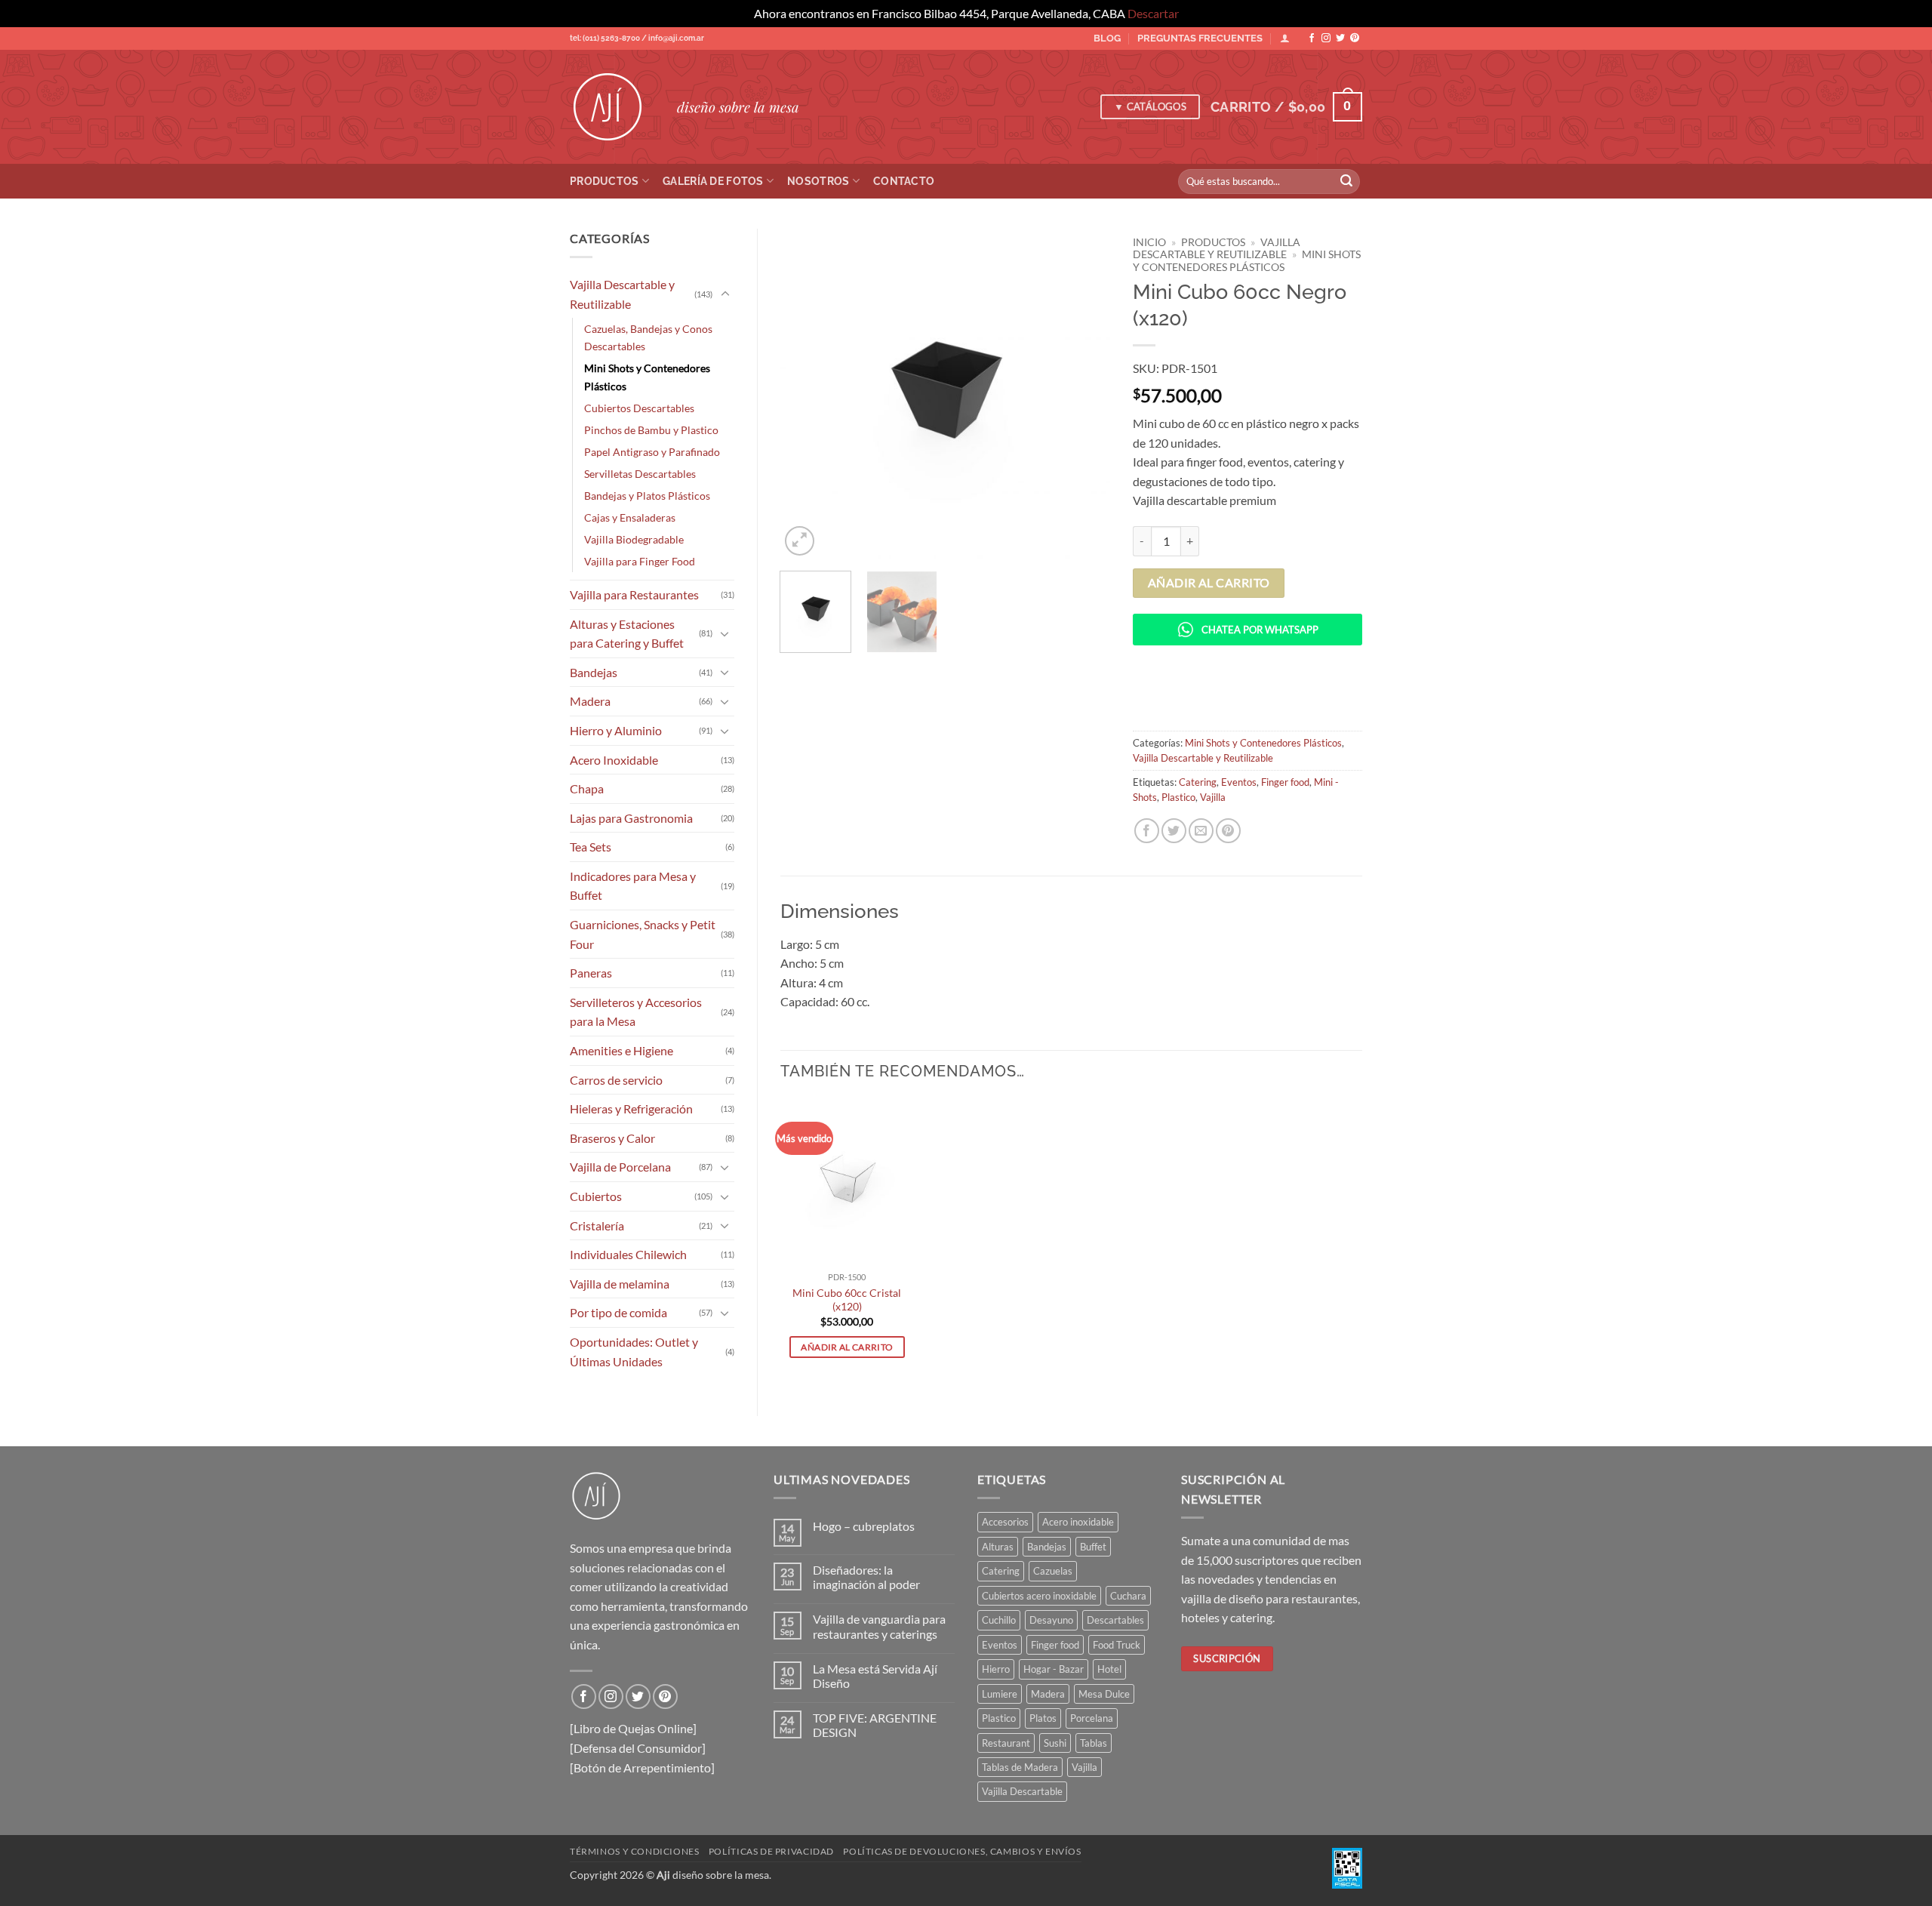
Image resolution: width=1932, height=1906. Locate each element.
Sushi (1055, 1743)
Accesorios (1005, 1522)
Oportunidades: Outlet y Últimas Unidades (634, 1352)
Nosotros (818, 181)
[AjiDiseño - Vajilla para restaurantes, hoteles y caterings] (612, 107)
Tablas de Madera (1020, 1767)
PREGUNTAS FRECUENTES (1200, 38)
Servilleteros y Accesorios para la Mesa (636, 1012)
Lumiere (1000, 1694)
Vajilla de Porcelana (620, 1167)
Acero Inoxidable (614, 760)
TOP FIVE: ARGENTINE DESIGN (875, 1725)
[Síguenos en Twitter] (1340, 38)
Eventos (1239, 782)
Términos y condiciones (634, 1851)
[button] (1286, 107)
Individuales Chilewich (628, 1254)
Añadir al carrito (1209, 583)
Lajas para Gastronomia (631, 818)
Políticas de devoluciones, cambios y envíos (962, 1851)
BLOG (1107, 38)
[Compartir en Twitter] (1174, 831)
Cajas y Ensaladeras (630, 517)
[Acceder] (1285, 38)
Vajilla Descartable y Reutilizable (622, 294)
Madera (590, 701)
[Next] (1084, 394)
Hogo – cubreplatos (864, 1526)
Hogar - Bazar (1054, 1669)
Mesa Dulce (1104, 1694)
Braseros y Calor (612, 1138)
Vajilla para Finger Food (640, 561)
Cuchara (1128, 1596)
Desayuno (1051, 1620)
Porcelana (1092, 1718)
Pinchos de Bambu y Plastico (651, 430)
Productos (605, 181)
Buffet (1093, 1547)
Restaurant (1006, 1743)
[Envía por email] (1201, 831)
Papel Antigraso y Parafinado (652, 452)
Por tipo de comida (618, 1312)
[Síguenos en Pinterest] (1355, 38)
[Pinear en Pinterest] (1228, 831)
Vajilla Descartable (1022, 1791)
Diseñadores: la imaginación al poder (866, 1577)
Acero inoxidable (1078, 1522)
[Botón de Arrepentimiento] (642, 1767)
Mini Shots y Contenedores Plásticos (647, 377)
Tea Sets (591, 847)
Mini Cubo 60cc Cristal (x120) (847, 1300)
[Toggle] (725, 294)
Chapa (587, 788)
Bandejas (594, 672)
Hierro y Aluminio (616, 730)
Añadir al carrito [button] (847, 1347)
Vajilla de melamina (620, 1284)
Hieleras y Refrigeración (631, 1108)
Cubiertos (596, 1196)
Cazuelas (1053, 1571)
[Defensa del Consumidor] (638, 1748)
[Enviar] (1346, 181)
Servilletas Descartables (640, 474)
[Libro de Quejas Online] (633, 1728)
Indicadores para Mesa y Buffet (633, 886)
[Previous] (805, 394)
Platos (1043, 1718)
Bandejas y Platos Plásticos (647, 496)
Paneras (591, 973)
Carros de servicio (616, 1080)
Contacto (904, 181)
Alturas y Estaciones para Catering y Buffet (627, 634)
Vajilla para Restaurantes (634, 594)
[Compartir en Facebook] (1147, 831)
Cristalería (597, 1226)
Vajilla (1213, 797)
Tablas (1094, 1743)
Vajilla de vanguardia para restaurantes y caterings (879, 1626)
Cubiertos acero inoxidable (1039, 1596)
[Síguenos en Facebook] (1312, 38)
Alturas (998, 1547)
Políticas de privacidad (771, 1851)
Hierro (996, 1669)
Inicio (1149, 242)
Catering (1198, 782)
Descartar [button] (1153, 13)
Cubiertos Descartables (639, 408)
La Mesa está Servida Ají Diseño (875, 1676)
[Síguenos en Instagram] (1326, 38)
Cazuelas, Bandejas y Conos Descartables (648, 337)
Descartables (1115, 1620)
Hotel (1109, 1669)
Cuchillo (999, 1620)
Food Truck (1117, 1645)
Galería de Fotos (713, 181)
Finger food (1285, 782)
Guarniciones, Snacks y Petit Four (643, 934)
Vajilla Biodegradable (634, 539)
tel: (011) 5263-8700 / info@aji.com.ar (637, 38)
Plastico (1178, 797)
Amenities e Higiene (621, 1050)
